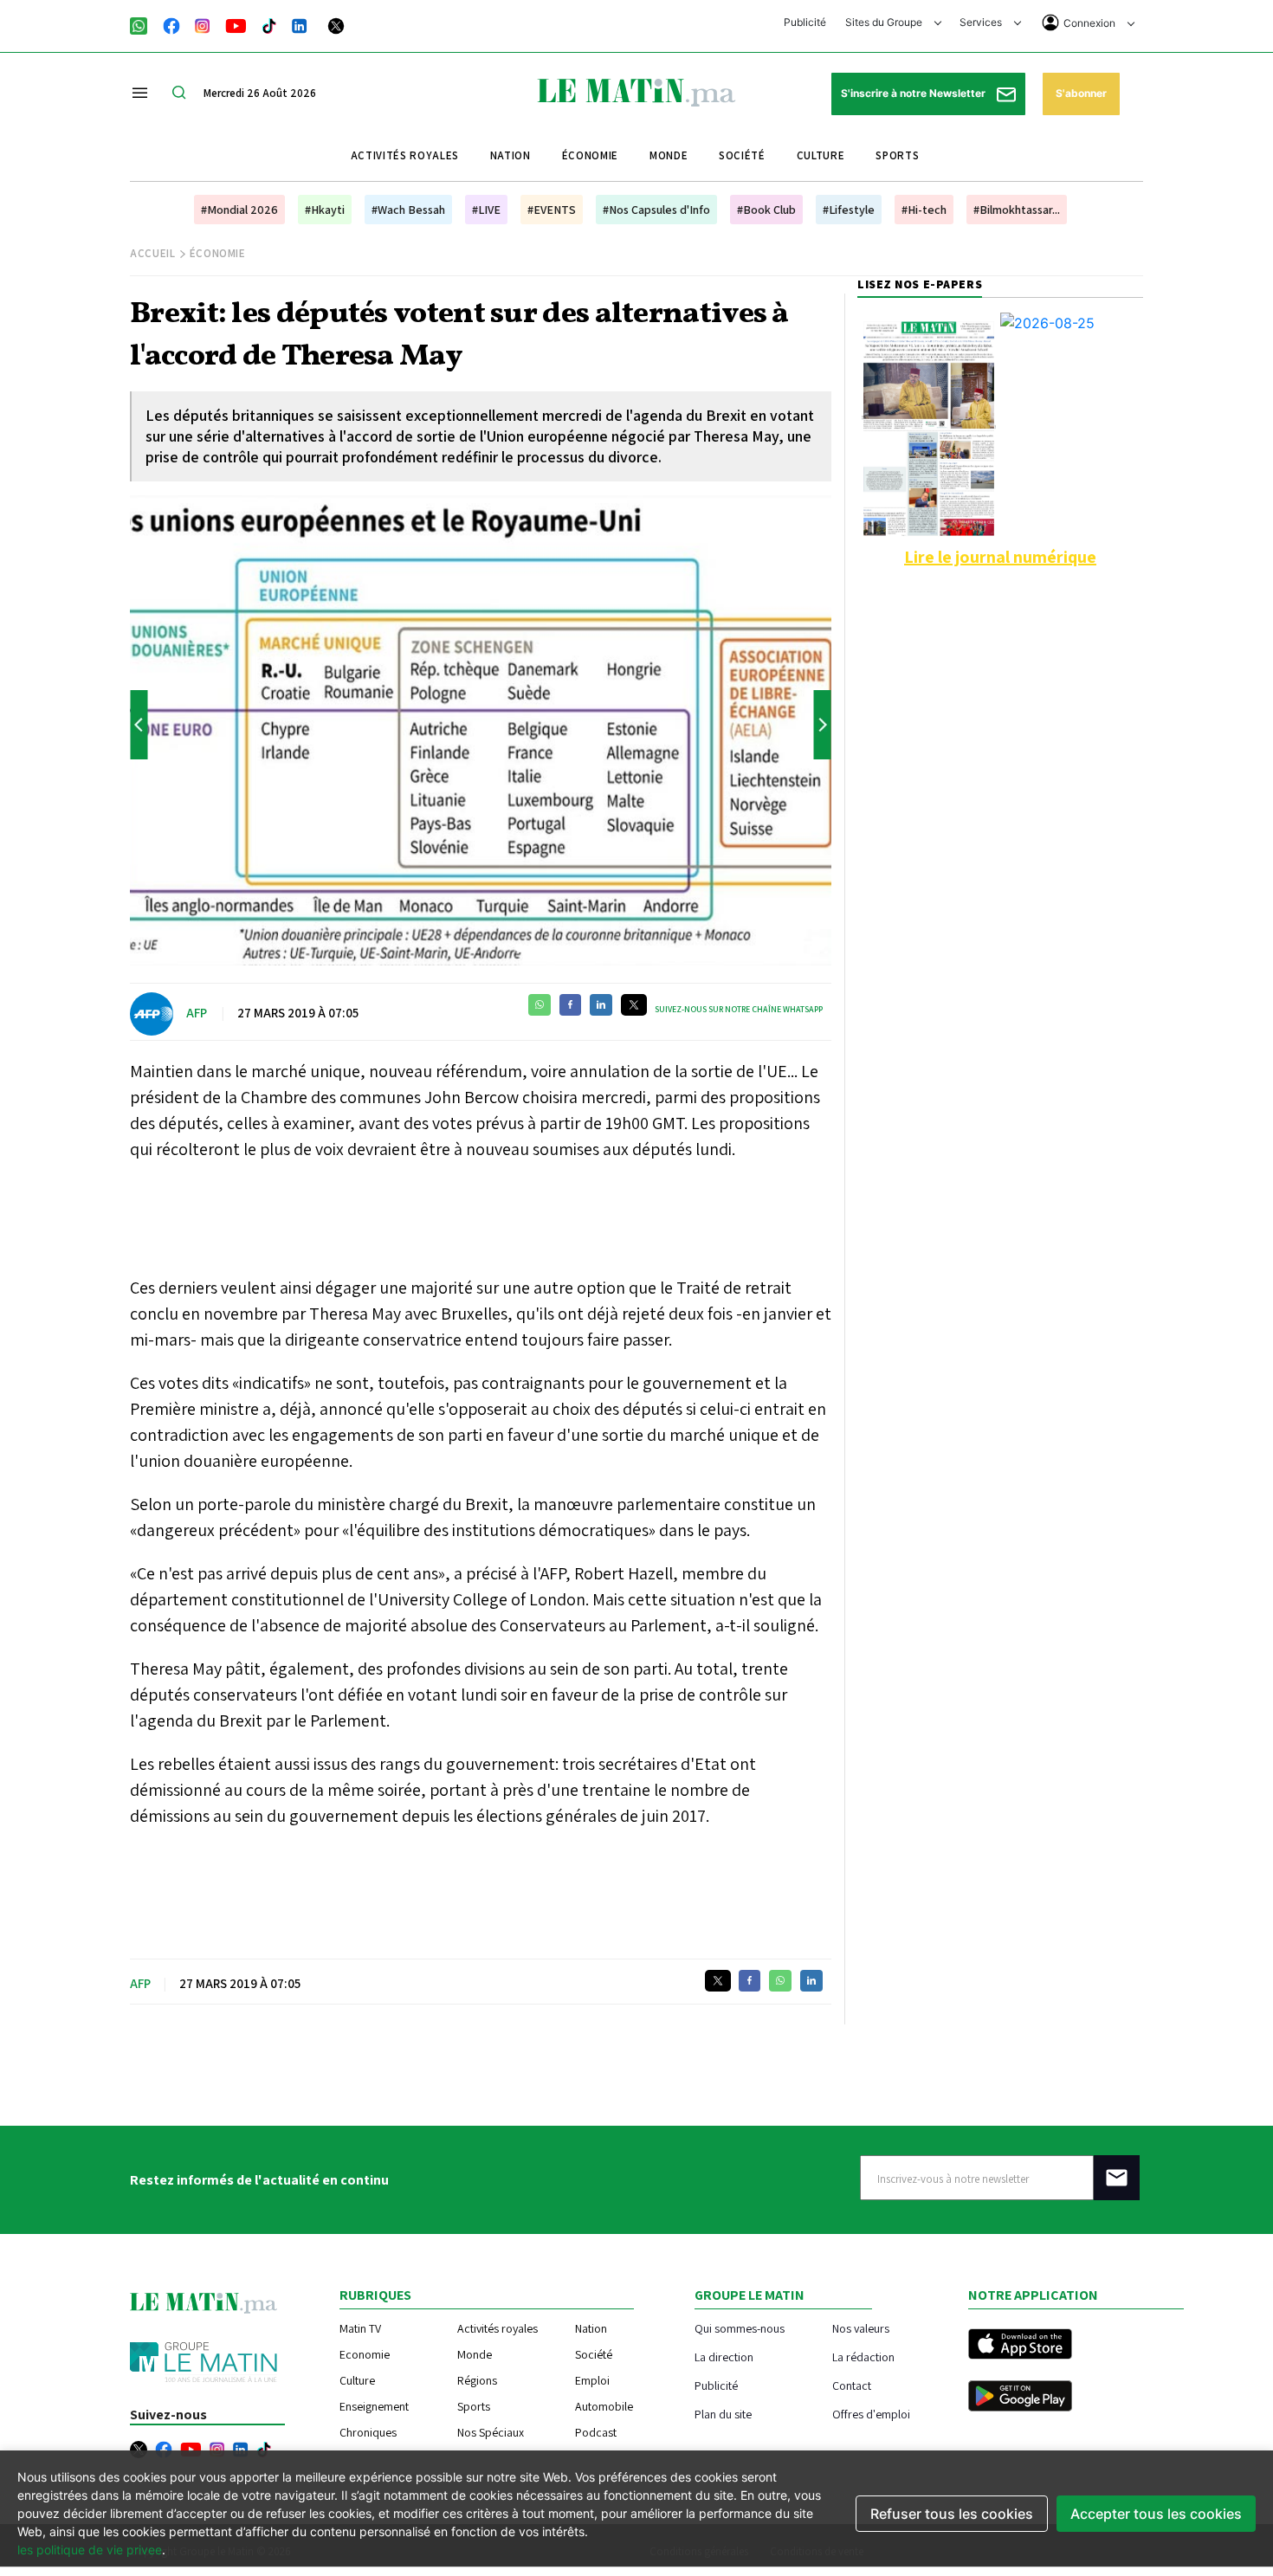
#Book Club (766, 210)
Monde (669, 155)
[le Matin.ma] (636, 91)
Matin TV (360, 2328)
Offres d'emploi (871, 2414)
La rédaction (863, 2356)
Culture (821, 155)
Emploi (592, 2380)
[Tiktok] (269, 24)
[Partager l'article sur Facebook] (570, 1005)
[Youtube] (236, 24)
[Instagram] (203, 24)
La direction (724, 2356)
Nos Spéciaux (491, 2432)
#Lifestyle (849, 210)
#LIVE (486, 210)
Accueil (153, 253)
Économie (590, 155)
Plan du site (723, 2414)
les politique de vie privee (90, 2550)
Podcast (596, 2432)
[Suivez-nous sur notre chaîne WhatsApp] (144, 24)
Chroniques (368, 2432)
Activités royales (405, 155)
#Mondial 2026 (239, 210)
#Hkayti (325, 210)
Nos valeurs (861, 2328)
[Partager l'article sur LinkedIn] (601, 1005)
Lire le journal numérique (1000, 557)
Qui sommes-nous (740, 2328)
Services (982, 22)
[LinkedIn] (300, 24)
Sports (897, 155)
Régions (477, 2380)
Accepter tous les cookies (1156, 2514)
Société (742, 155)
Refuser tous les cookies (952, 2514)
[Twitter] (336, 24)
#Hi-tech (924, 210)
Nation (510, 155)
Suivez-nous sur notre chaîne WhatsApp (739, 1009)
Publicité (805, 22)
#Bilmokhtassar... (1017, 210)
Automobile (604, 2406)
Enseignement (374, 2406)
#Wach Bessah (408, 210)
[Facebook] (171, 24)
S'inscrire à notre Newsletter (914, 93)
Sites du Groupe (885, 22)
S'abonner (1081, 93)
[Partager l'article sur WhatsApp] (540, 1005)
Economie (365, 2354)
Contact (852, 2385)
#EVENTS (552, 210)
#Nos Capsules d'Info (656, 210)
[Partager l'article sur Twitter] (634, 1005)
